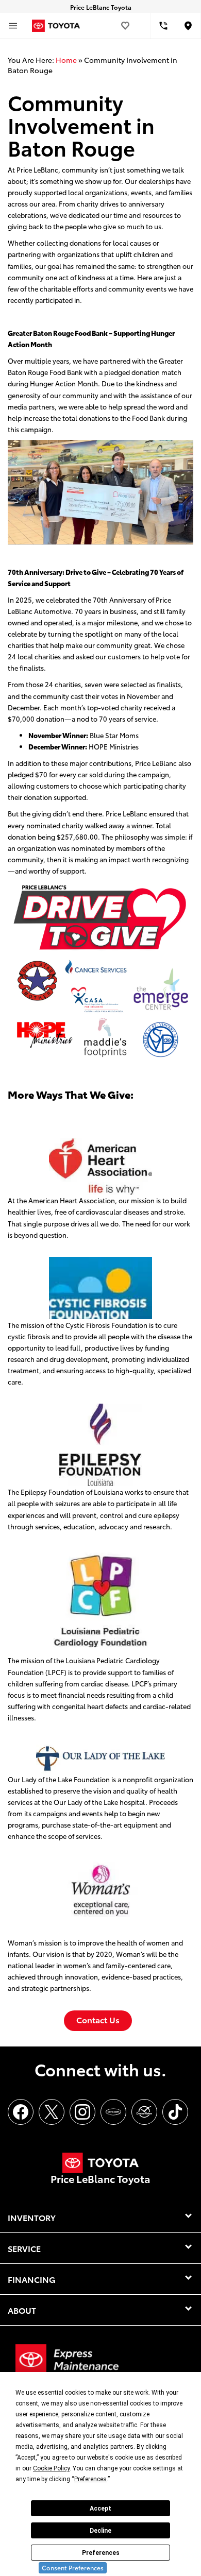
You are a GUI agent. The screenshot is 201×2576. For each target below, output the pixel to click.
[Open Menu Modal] (13, 26)
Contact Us (98, 2019)
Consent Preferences (73, 2568)
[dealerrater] (144, 2112)
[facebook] (21, 2112)
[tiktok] (175, 2112)
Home (66, 60)
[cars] (113, 2112)
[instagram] (82, 2112)
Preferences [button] (90, 2479)
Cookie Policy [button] (51, 2468)
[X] (52, 2112)
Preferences (101, 2553)
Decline (100, 2531)
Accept (100, 2509)
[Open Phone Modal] (164, 26)
